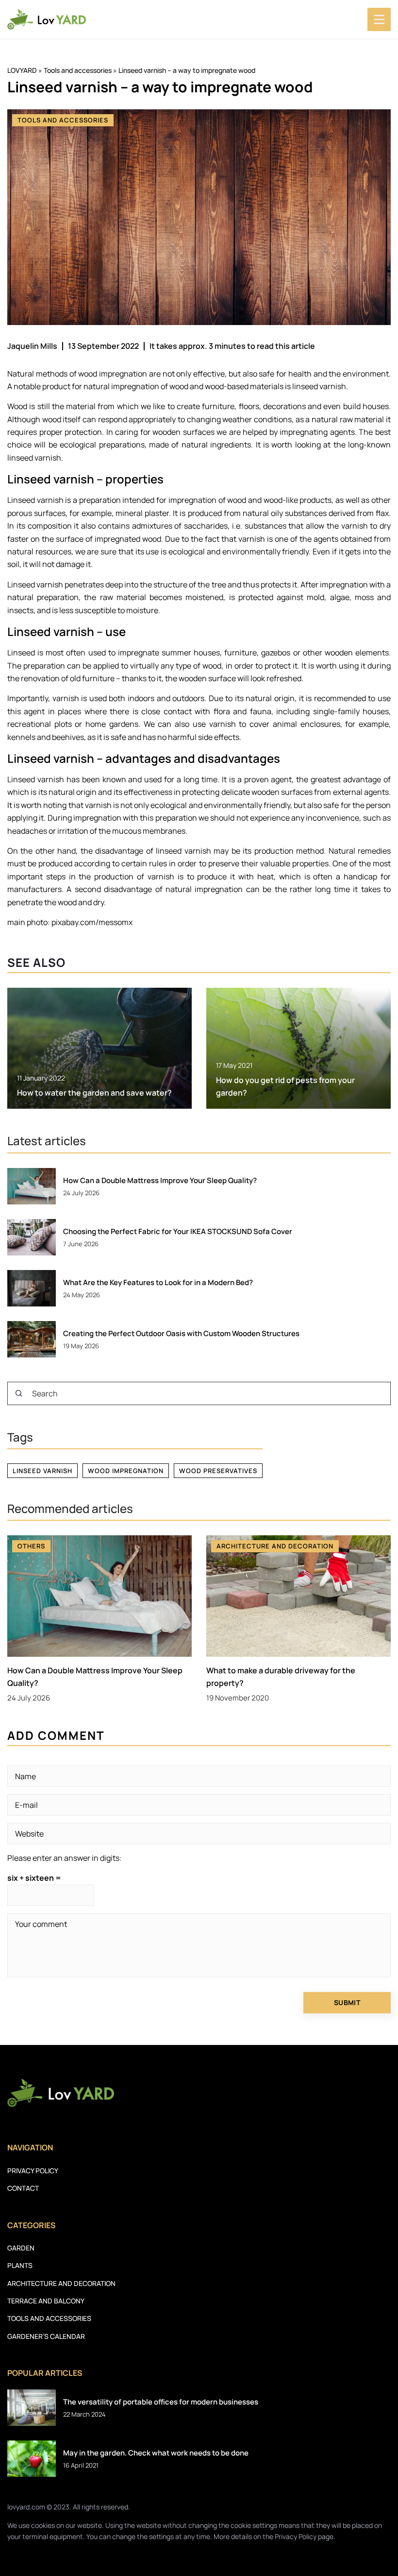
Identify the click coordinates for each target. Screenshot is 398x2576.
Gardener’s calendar (46, 2336)
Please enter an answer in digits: (65, 1858)
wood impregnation (126, 1471)
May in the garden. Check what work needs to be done (156, 2453)
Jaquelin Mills (32, 346)
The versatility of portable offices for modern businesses (161, 2402)
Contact (23, 2188)
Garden (21, 2248)
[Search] (19, 1393)
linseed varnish (42, 1471)
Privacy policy (33, 2171)
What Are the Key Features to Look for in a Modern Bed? (158, 1283)
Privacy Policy (296, 2536)
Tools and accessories (63, 120)
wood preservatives (218, 1471)
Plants (20, 2265)
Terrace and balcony (46, 2301)
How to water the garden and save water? (94, 1093)
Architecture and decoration (61, 2283)
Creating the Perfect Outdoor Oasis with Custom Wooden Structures (181, 1334)
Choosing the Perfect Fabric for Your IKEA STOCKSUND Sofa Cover (178, 1232)
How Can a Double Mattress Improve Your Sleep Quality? (160, 1181)
